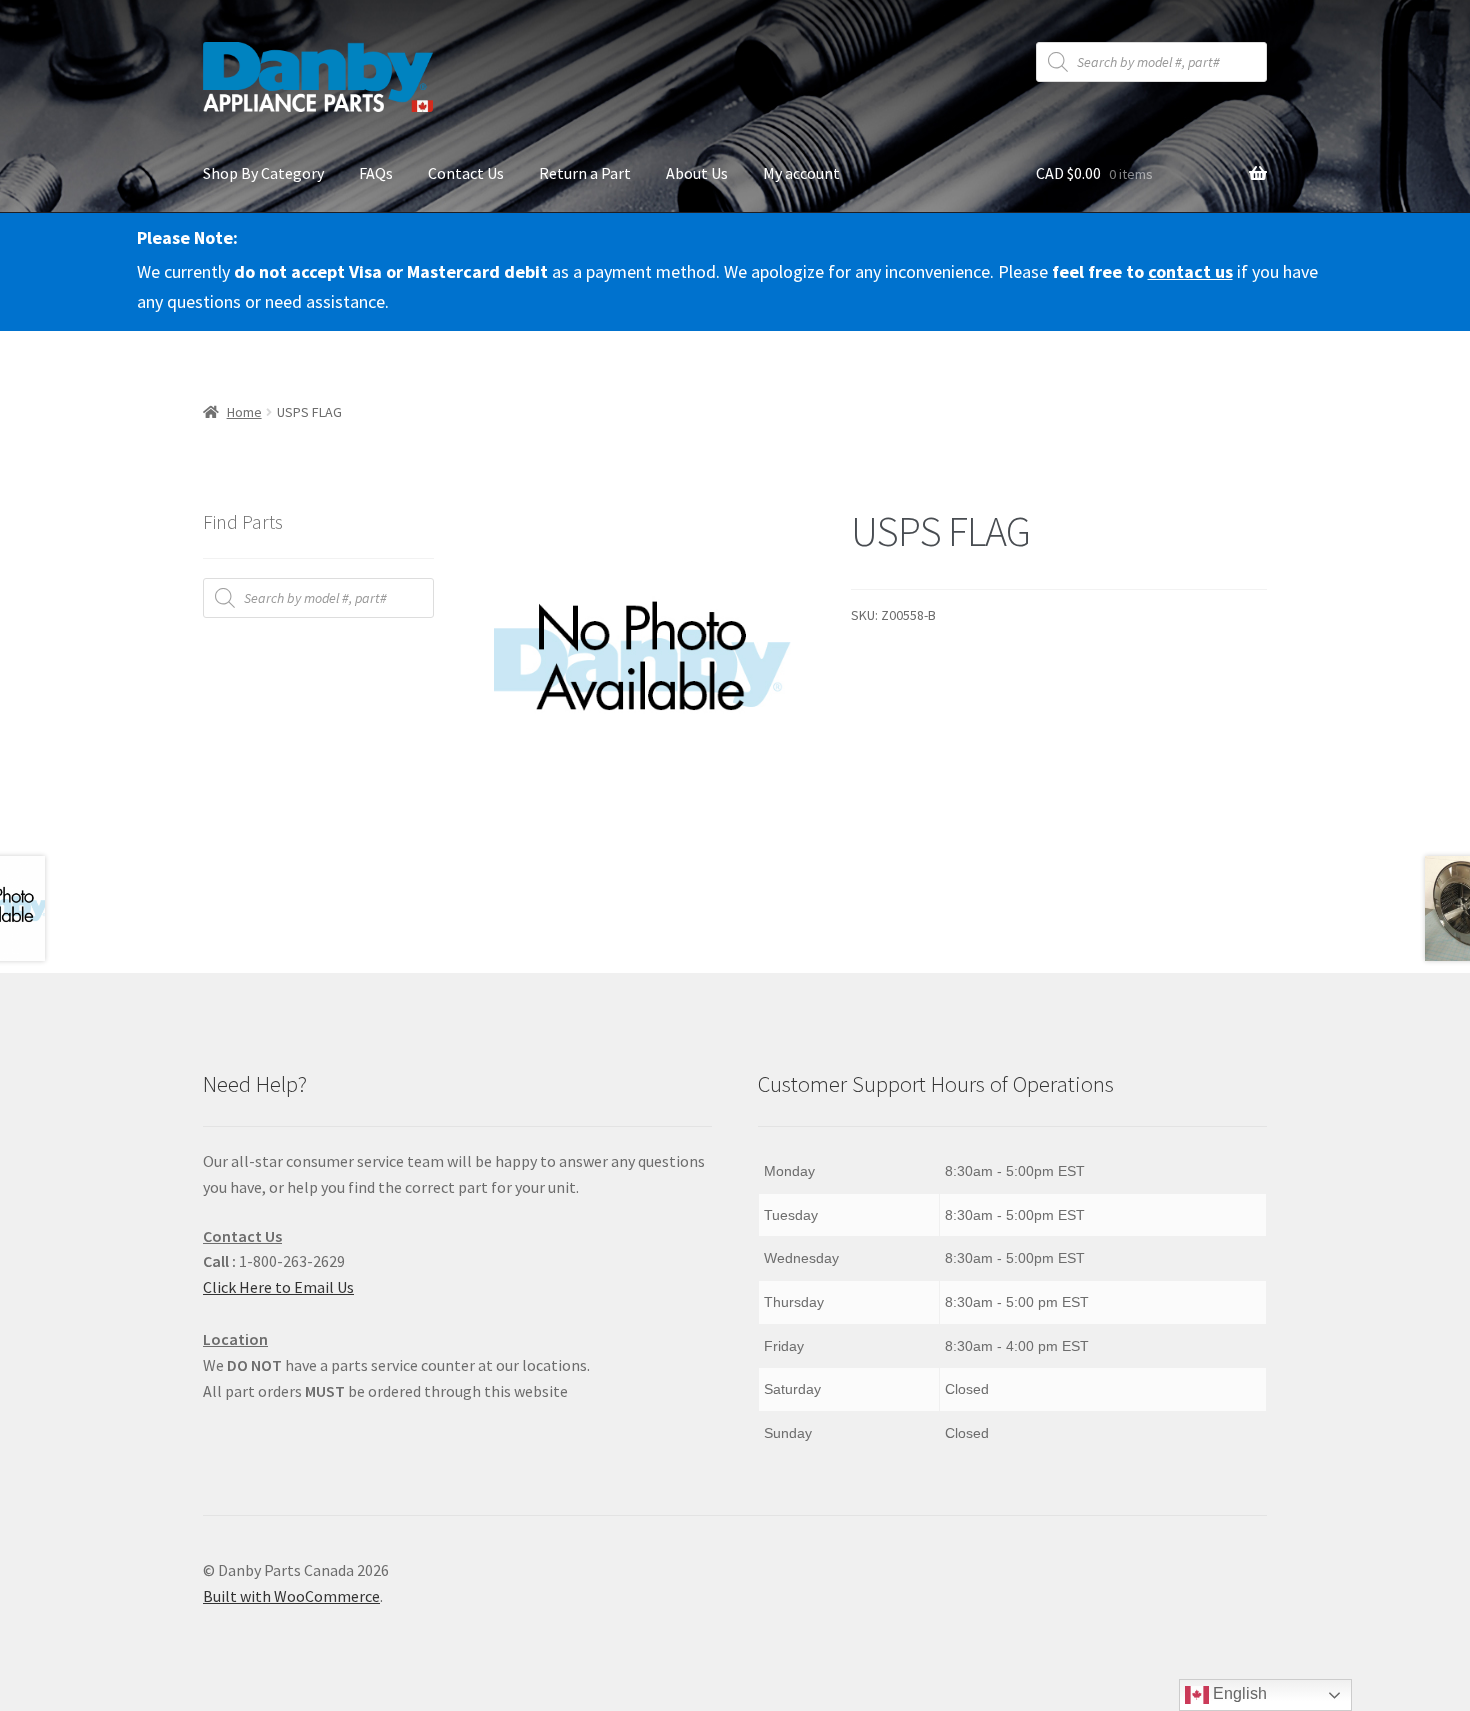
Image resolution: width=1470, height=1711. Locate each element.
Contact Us (466, 173)
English (1238, 1693)
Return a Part (585, 173)
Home (244, 412)
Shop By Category (263, 173)
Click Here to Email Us (278, 1287)
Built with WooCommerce (291, 1596)
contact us (1190, 271)
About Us (697, 173)
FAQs (376, 173)
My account (801, 173)
